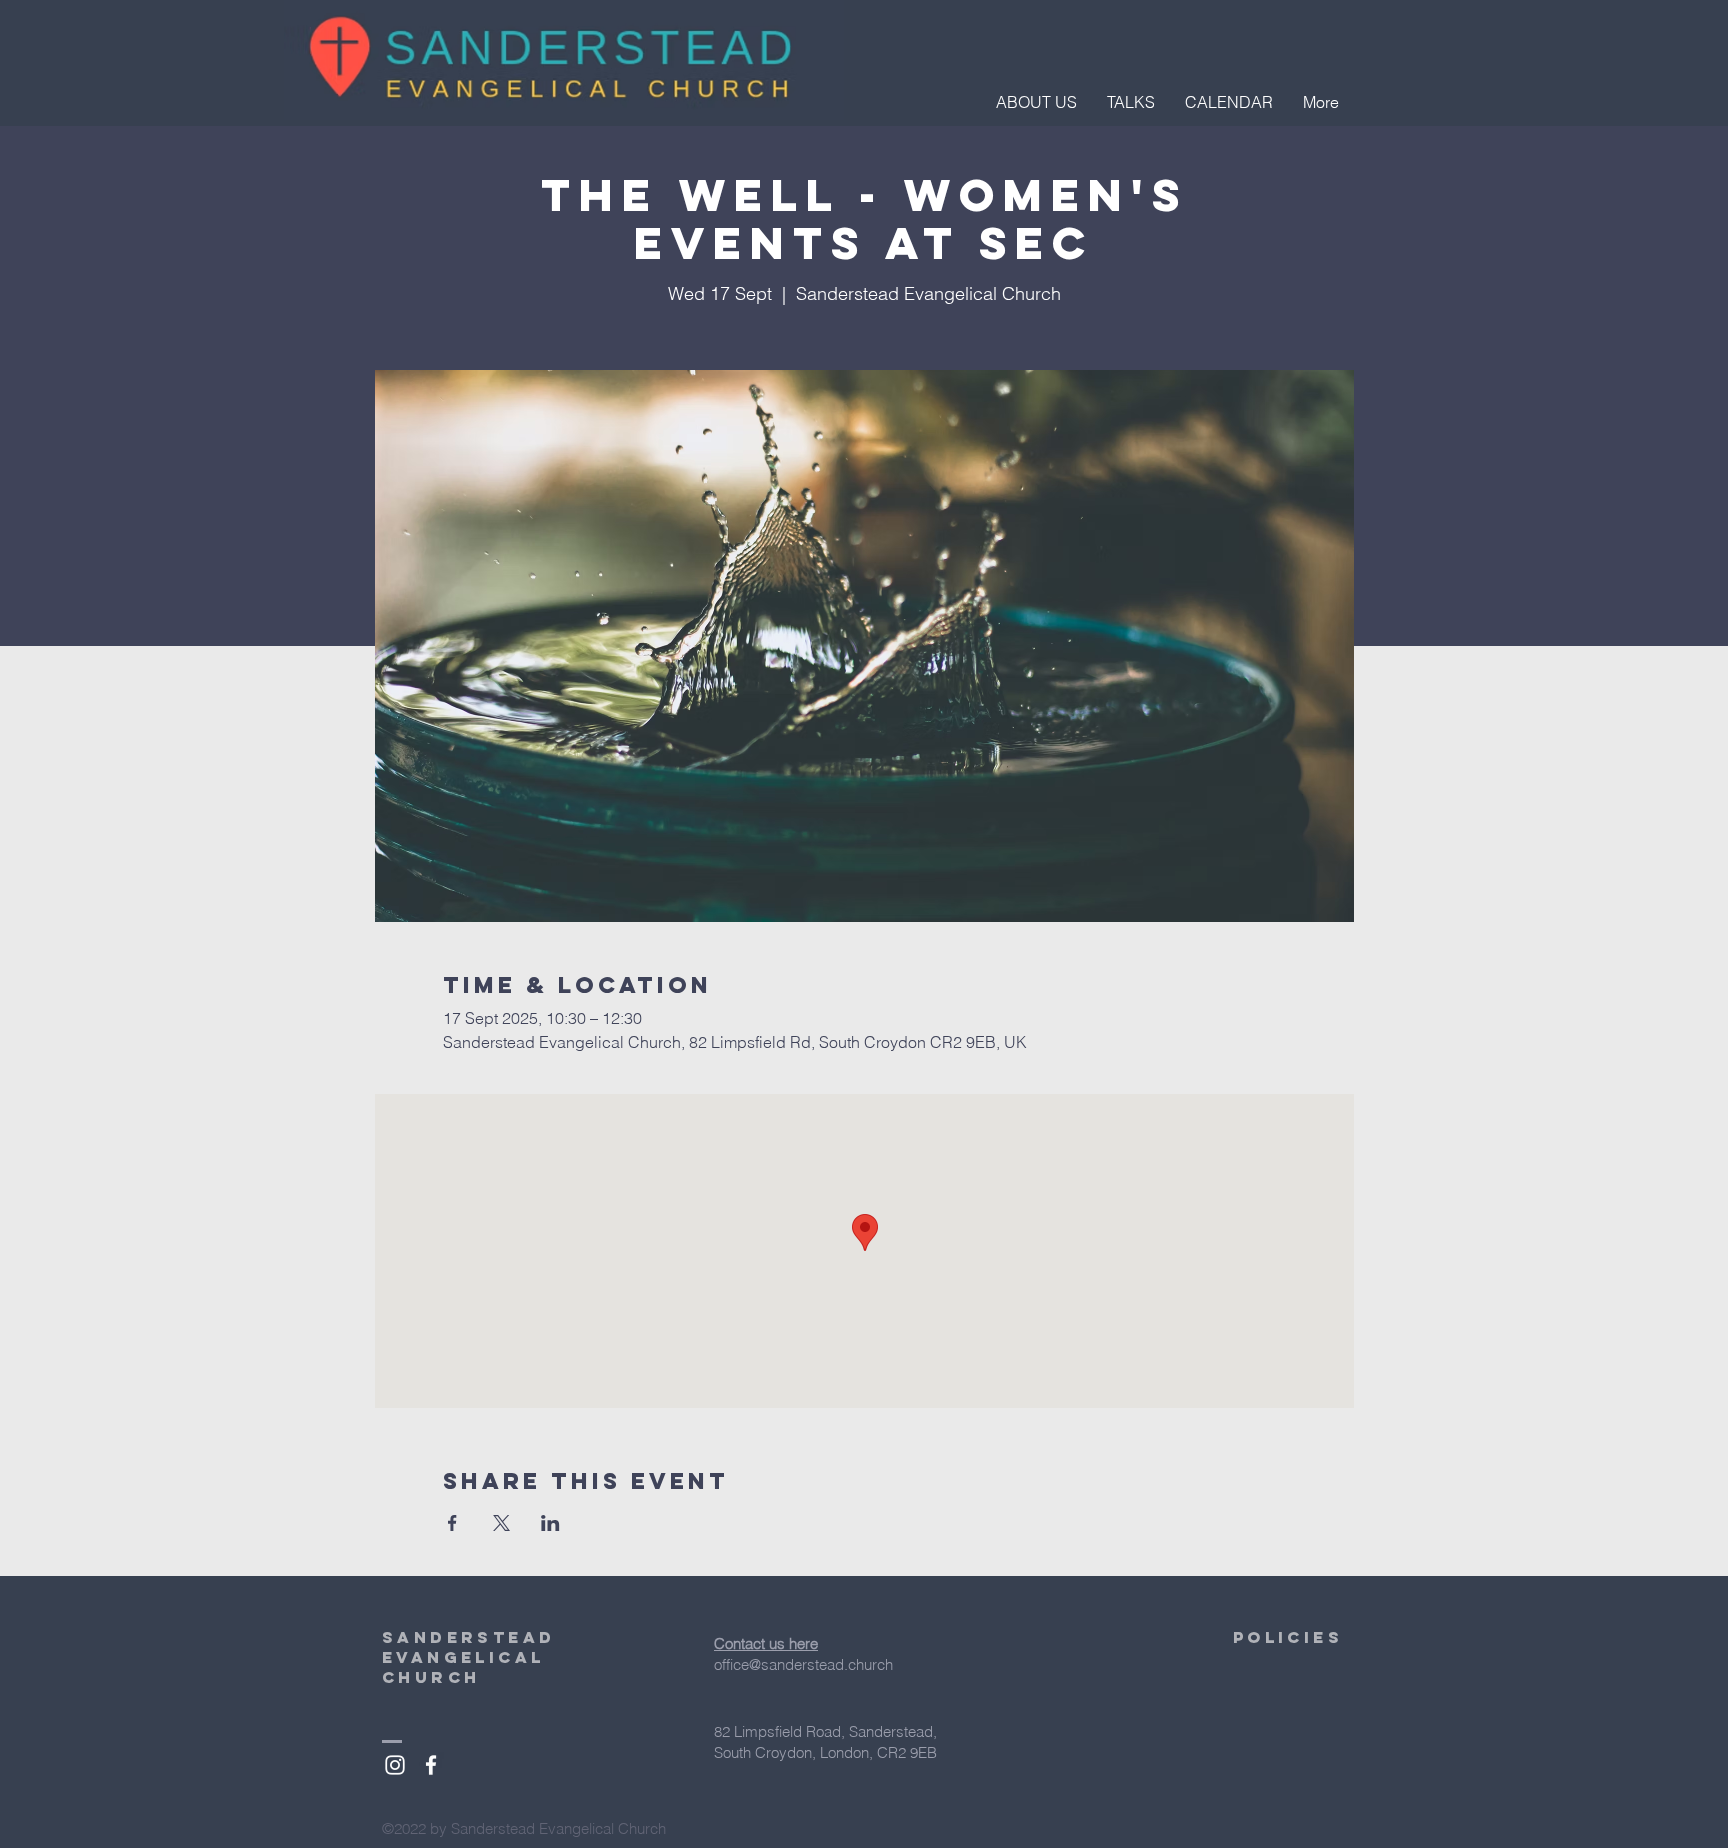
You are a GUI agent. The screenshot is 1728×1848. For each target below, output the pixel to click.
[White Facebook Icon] (431, 1765)
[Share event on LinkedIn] (550, 1523)
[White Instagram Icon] (395, 1765)
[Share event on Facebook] (452, 1523)
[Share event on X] (501, 1523)
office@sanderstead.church (803, 1664)
